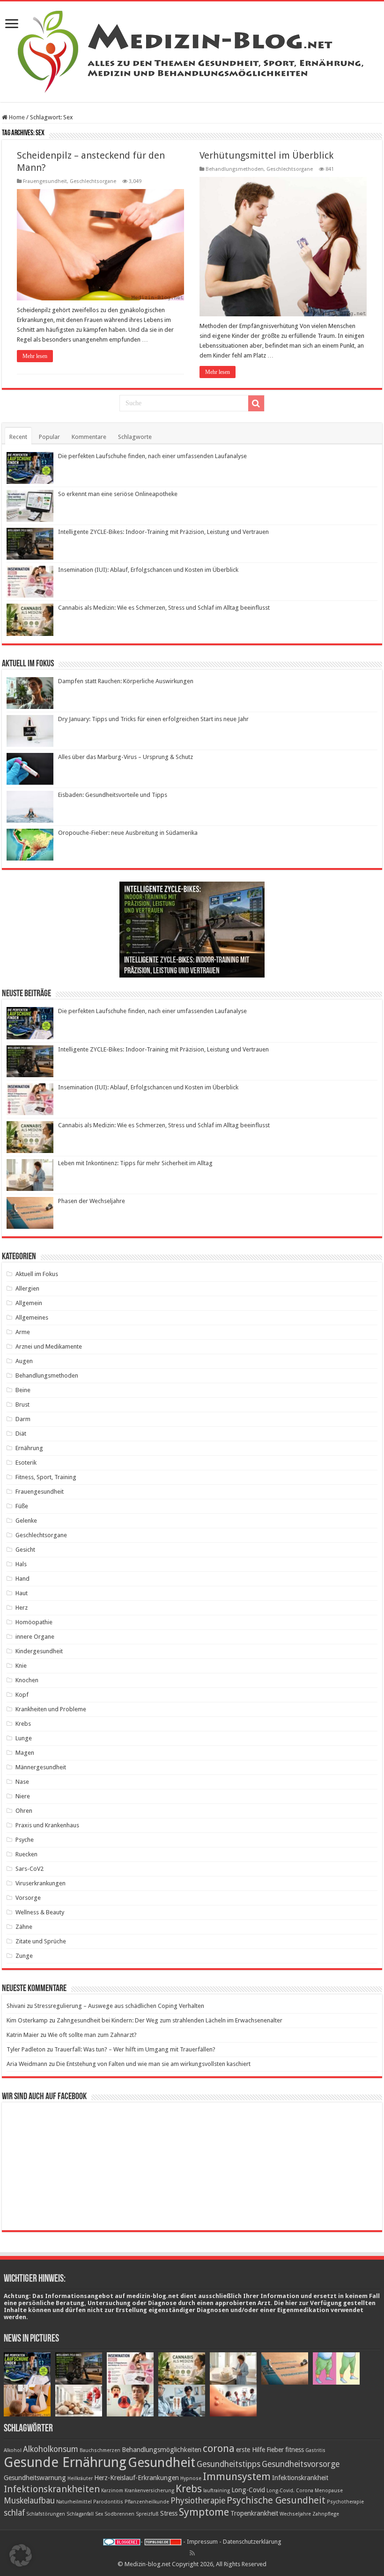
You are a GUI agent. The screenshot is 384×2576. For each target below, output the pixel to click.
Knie (21, 1666)
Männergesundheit (41, 1767)
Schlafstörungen (46, 2514)
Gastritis (315, 2450)
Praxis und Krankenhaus (47, 1825)
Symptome (204, 2512)
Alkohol (13, 2450)
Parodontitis (108, 2502)
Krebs (23, 1724)
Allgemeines (32, 1317)
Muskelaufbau (29, 2501)
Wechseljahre (295, 2514)
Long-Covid (248, 2490)
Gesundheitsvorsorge (301, 2464)
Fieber (275, 2450)
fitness (295, 2450)
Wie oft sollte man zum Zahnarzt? (92, 2035)
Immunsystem (237, 2476)
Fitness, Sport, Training (46, 1477)
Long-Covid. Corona (290, 2491)
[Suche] (256, 403)
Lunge (24, 1738)
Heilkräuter (80, 2478)
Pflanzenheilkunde (147, 2502)
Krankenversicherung (149, 2491)
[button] (21, 2555)
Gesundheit (162, 2463)
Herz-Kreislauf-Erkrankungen (137, 2478)
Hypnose (191, 2478)
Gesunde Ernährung (65, 2462)
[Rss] (192, 2553)
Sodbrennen (119, 2514)
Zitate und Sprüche (41, 1941)
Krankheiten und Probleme (51, 1709)
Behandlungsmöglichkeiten (162, 2450)
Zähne (24, 1927)
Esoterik (26, 1463)
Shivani (16, 2006)
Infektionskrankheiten (52, 2489)
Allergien (27, 1288)
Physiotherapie (198, 2501)
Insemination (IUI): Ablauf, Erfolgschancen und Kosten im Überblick (148, 570)
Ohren (24, 1811)
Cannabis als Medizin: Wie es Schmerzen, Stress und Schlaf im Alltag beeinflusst (164, 608)
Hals (21, 1564)
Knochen (27, 1680)
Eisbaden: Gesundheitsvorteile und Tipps (113, 795)
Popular (49, 437)
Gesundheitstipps (229, 2464)
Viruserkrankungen (41, 1883)
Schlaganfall (80, 2514)
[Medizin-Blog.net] (192, 50)
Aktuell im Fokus (37, 1274)
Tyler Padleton (26, 2049)
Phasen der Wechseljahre (92, 1201)
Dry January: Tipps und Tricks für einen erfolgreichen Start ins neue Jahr (153, 719)
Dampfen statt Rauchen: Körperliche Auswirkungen (126, 681)
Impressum (202, 2542)
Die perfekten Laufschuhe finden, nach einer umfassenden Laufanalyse (152, 456)
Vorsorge (28, 1898)
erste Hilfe (251, 2450)
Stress (169, 2513)
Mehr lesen (35, 356)
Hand (22, 1579)
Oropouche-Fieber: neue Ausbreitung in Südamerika (128, 833)
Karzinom (112, 2491)
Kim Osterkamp (27, 2020)
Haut (22, 1593)
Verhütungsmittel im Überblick (266, 155)
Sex (99, 2514)
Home (16, 117)
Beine (23, 1390)
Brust (22, 1405)
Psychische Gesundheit (276, 2500)
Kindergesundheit (39, 1651)
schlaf (14, 2513)
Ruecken (26, 1854)
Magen (25, 1753)
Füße (22, 1506)
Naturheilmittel (74, 2502)
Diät (21, 1434)
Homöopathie (34, 1622)
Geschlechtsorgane (93, 181)
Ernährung (29, 1448)
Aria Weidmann (27, 2064)
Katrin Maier (23, 2035)
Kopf (22, 1695)
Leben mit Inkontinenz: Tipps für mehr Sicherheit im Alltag (135, 1163)
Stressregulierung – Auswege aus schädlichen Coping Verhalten (119, 2006)
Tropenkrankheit (254, 2513)
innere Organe (35, 1637)
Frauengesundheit (45, 181)
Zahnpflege (326, 2514)
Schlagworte (135, 437)
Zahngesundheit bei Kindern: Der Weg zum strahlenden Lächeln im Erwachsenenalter (170, 2020)
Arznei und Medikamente (49, 1346)
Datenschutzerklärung (252, 2542)
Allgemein (29, 1303)
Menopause (329, 2491)
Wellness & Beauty (40, 1912)
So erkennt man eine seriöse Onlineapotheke (118, 494)
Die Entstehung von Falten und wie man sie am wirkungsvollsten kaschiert (153, 2064)
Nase (22, 1782)
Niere (23, 1796)
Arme (23, 1332)
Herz (22, 1608)
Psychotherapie (345, 2502)
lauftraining (217, 2491)
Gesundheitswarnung (35, 2478)
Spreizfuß (147, 2514)
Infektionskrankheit (300, 2478)
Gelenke (26, 1521)
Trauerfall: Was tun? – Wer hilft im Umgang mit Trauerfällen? (135, 2049)
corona (219, 2448)
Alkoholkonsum (51, 2449)
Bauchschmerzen (100, 2450)
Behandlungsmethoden (235, 169)
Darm (23, 1419)
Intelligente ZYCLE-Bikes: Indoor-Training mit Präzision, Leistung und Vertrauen (163, 532)
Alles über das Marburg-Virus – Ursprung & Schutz (126, 757)
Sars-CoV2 (30, 1869)
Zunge (24, 1956)
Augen (24, 1361)
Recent (18, 437)
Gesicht (25, 1550)
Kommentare (89, 437)
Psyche (25, 1840)
